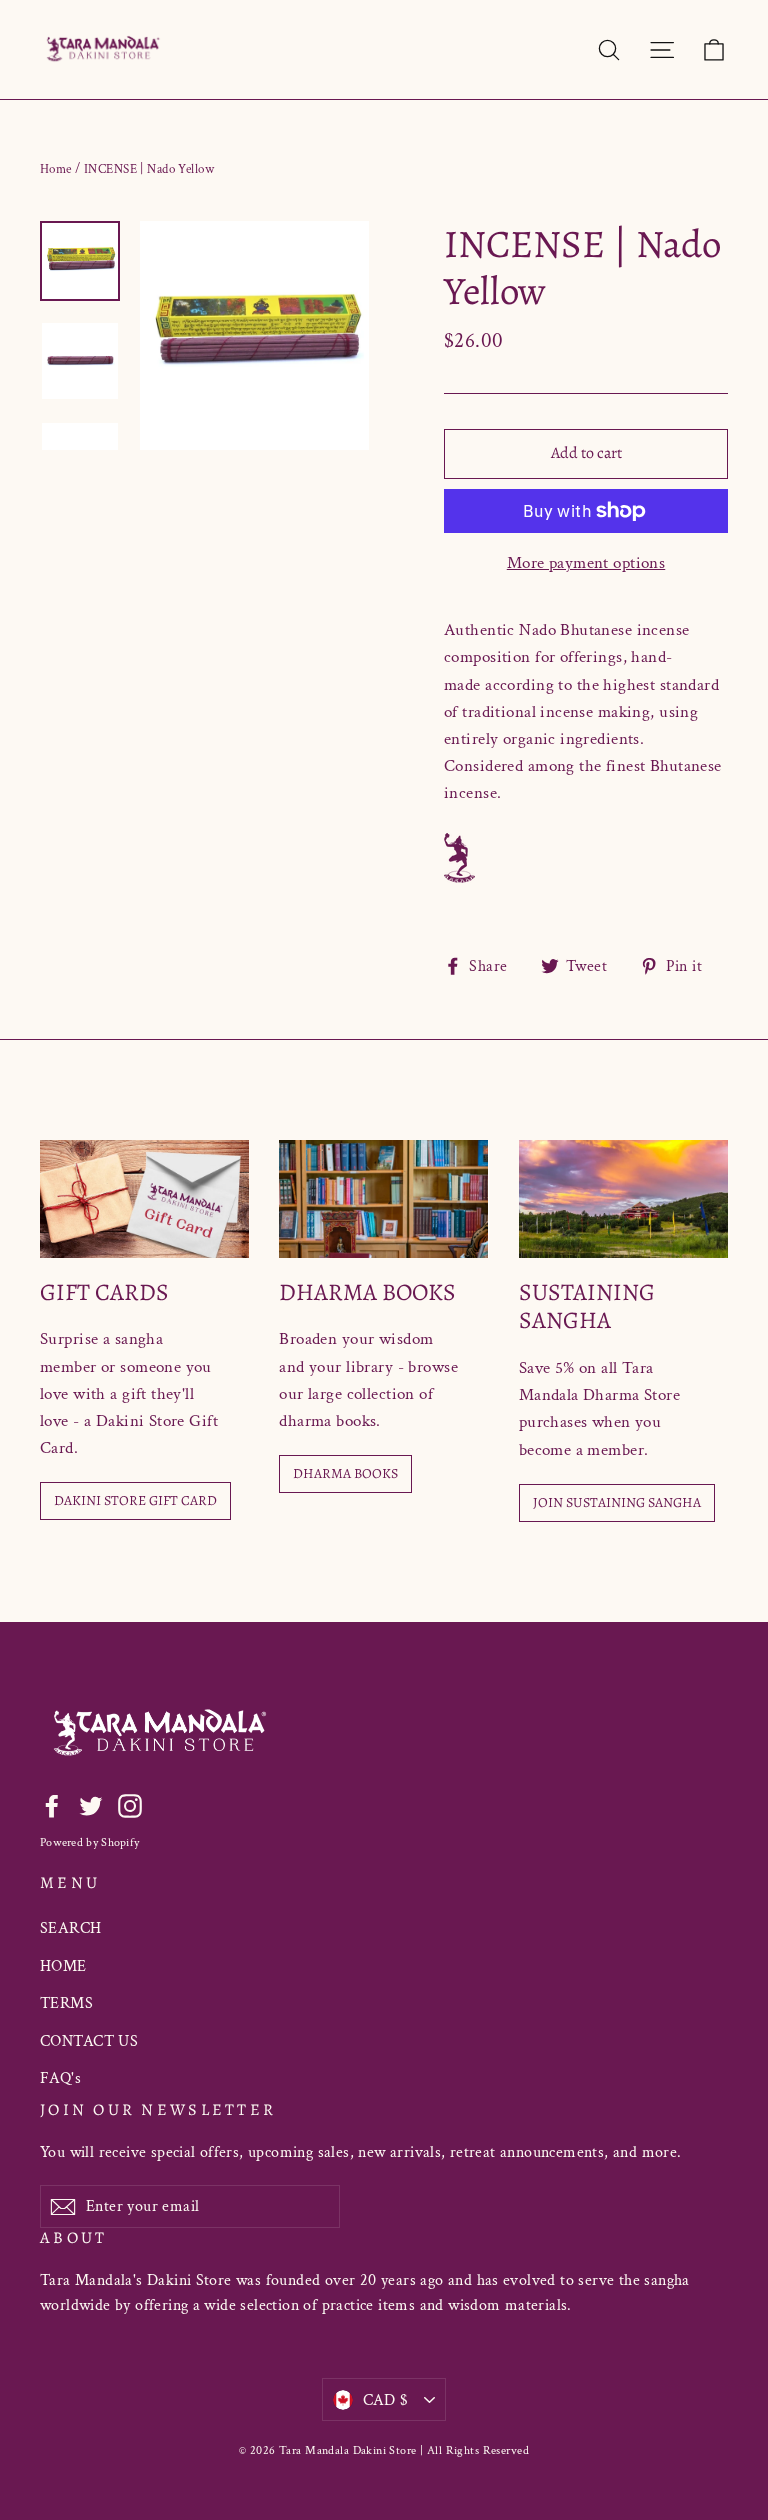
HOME (63, 1966)
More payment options (586, 563)
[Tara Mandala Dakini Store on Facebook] (52, 1804)
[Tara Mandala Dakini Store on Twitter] (91, 1804)
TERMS (66, 2003)
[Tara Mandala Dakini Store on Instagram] (130, 1804)
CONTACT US (89, 2041)
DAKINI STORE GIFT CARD (135, 1500)
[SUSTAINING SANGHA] (623, 1199)
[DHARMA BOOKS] (383, 1199)
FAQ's (60, 2078)
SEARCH (71, 1928)
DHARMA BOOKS (345, 1473)
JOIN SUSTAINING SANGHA (617, 1502)
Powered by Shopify (89, 1842)
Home (56, 169)
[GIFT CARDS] (144, 1199)
